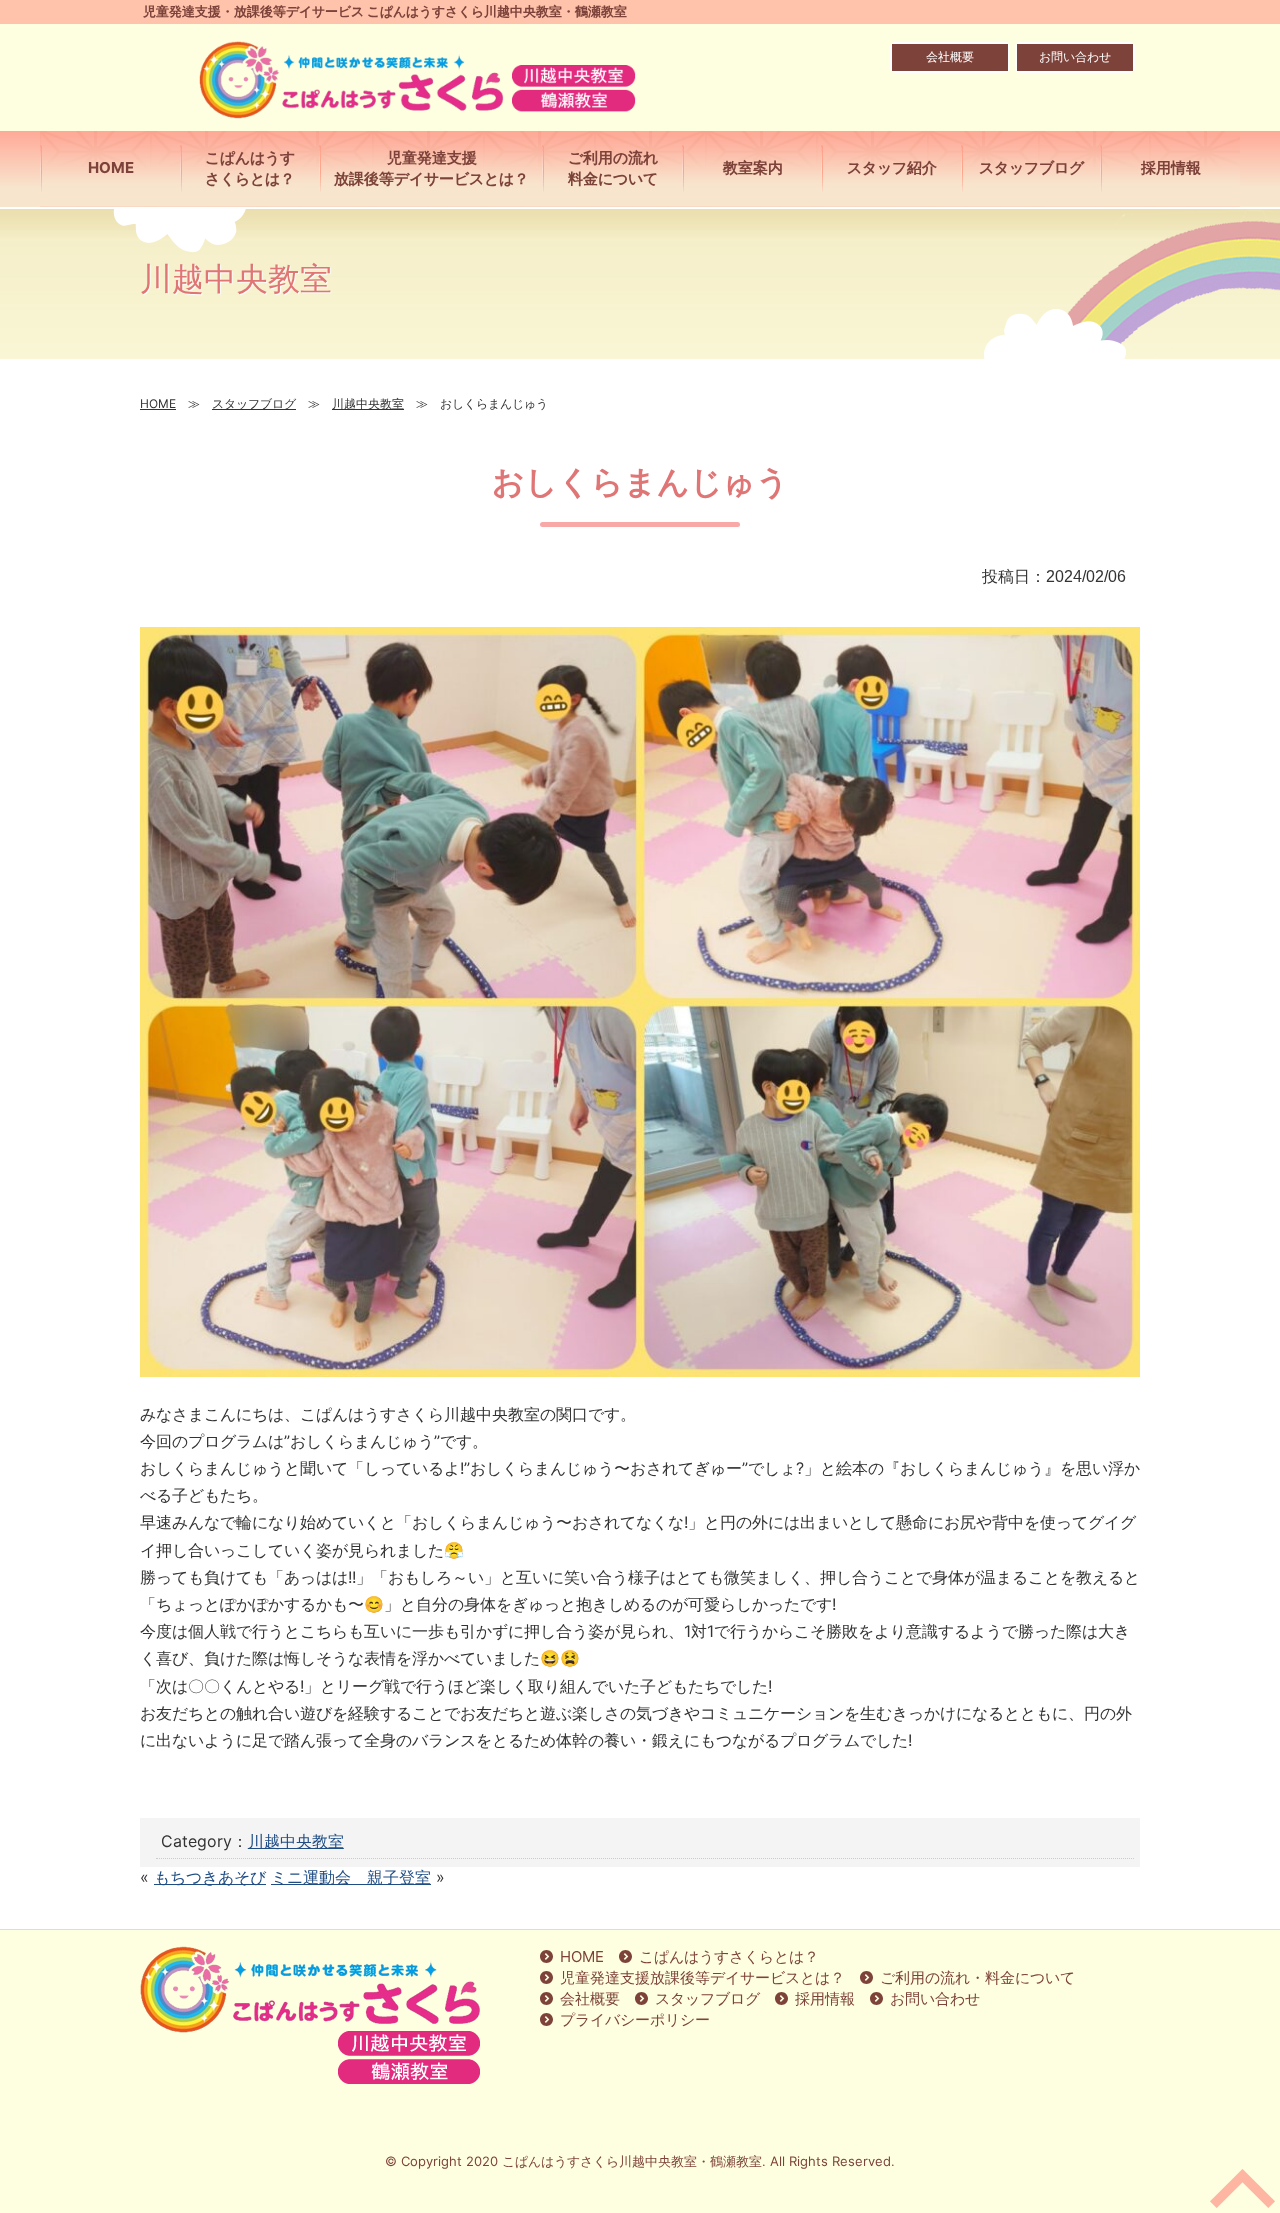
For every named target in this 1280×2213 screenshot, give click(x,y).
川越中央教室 (296, 1841)
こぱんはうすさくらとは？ (250, 168)
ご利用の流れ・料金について (977, 1977)
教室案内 (753, 167)
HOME (111, 167)
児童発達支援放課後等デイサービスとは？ (431, 168)
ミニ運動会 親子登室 (351, 1877)
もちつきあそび (210, 1877)
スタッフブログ (707, 1998)
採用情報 (825, 1998)
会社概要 (950, 56)
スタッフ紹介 (892, 167)
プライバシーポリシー (635, 2019)
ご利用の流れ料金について (613, 168)
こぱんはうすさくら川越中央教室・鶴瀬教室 (632, 2161)
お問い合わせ (1075, 56)
